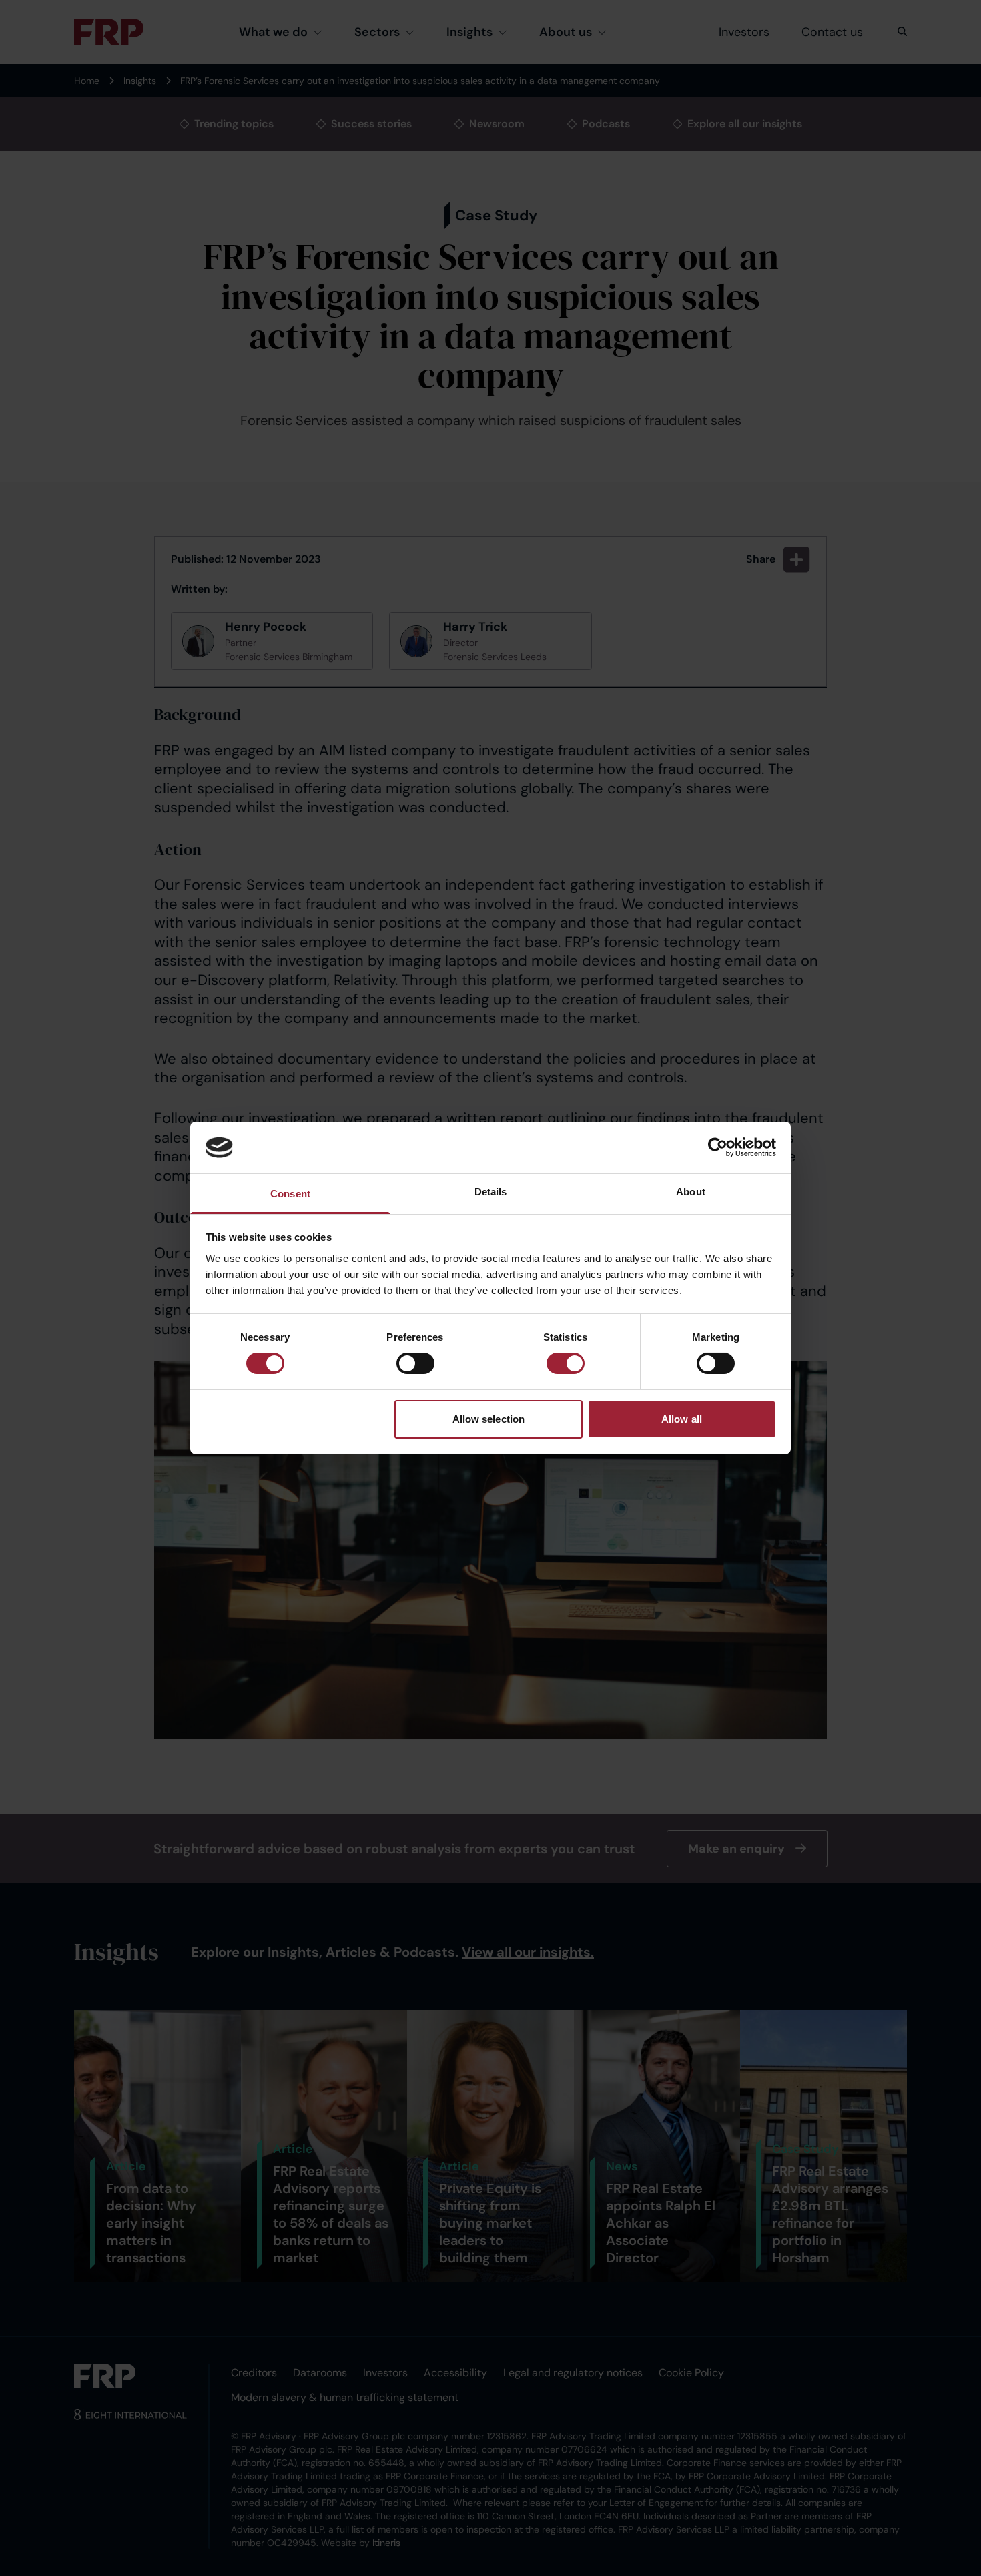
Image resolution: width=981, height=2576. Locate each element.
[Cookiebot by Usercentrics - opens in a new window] (718, 1147)
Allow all (682, 1419)
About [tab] (691, 1192)
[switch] (415, 1363)
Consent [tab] (290, 1194)
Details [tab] (491, 1192)
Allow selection (489, 1419)
